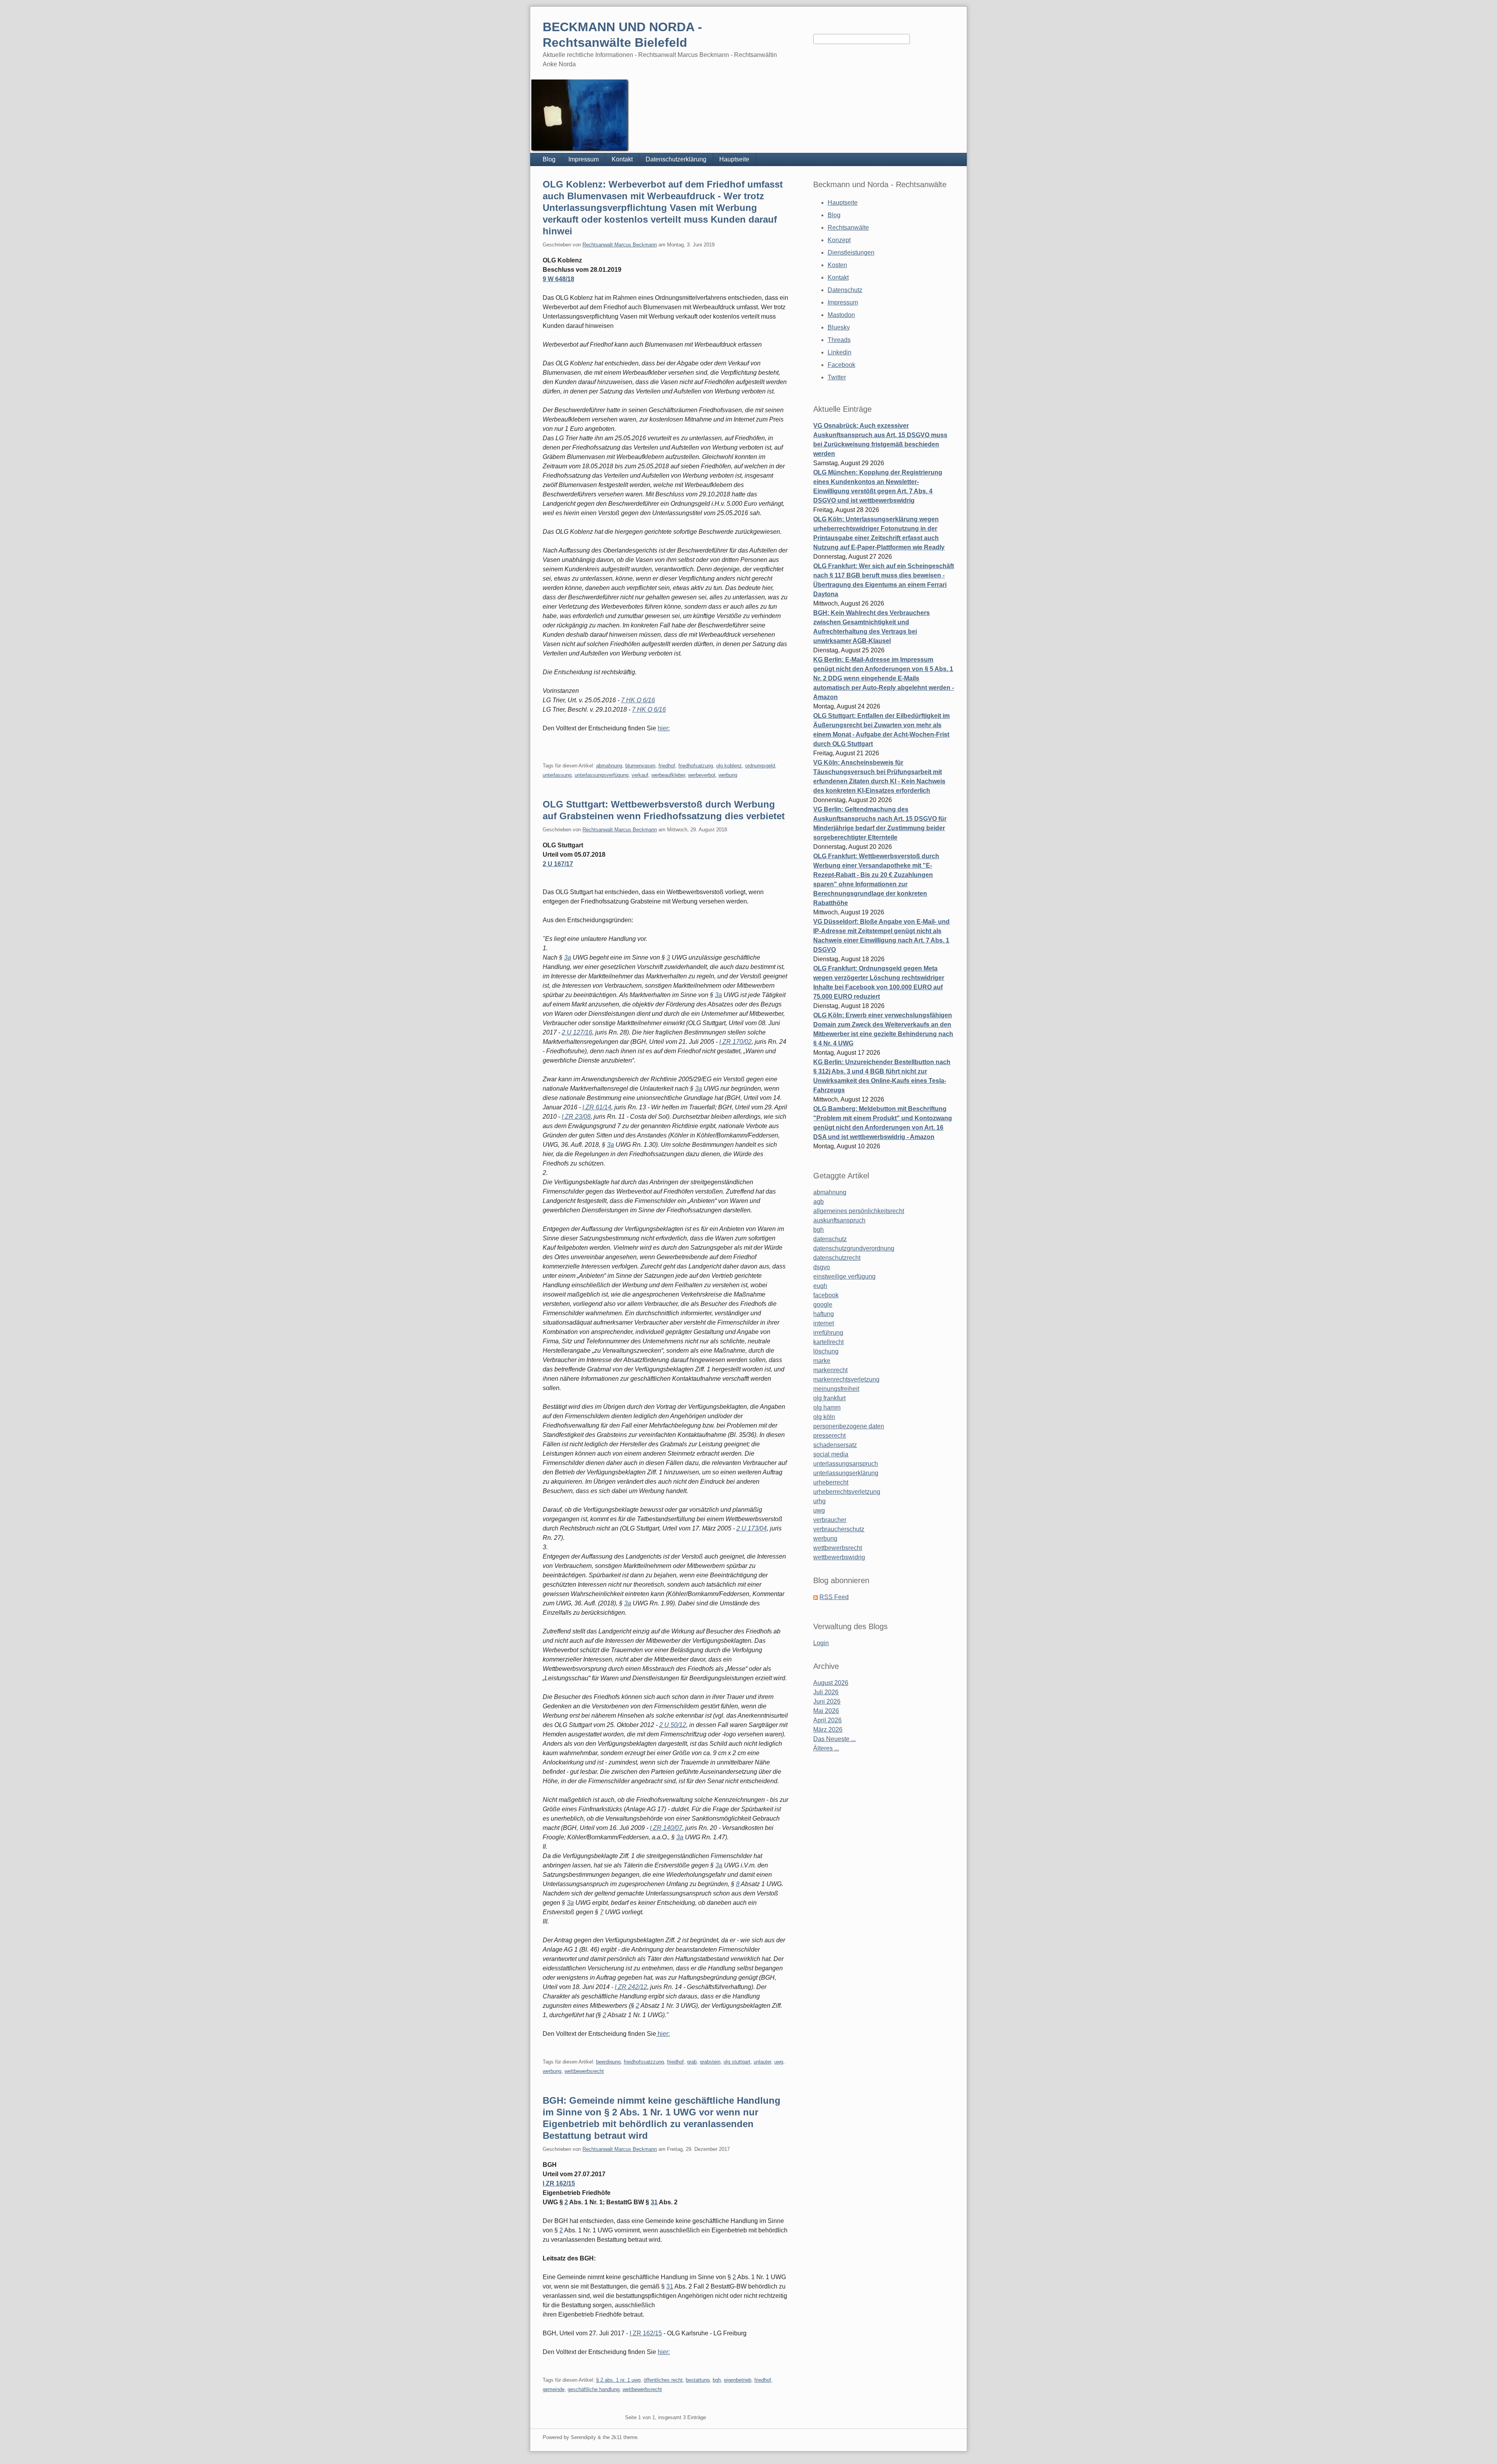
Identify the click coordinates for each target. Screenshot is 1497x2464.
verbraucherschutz (839, 1529)
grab (692, 2062)
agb (818, 1202)
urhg (819, 1501)
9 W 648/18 (558, 279)
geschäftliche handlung (594, 2389)
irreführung (828, 1333)
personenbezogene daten (849, 1426)
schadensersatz (835, 1445)
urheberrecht (831, 1482)
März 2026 (828, 1730)
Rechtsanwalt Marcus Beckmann (620, 245)
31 (654, 2202)
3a (568, 957)
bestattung (698, 2380)
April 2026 (827, 1720)
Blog (549, 159)
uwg (779, 2062)
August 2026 (831, 1683)
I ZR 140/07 (666, 1828)
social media (831, 1454)
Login (821, 1643)
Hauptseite (734, 159)
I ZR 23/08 (576, 1117)
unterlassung (557, 775)
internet (824, 1323)
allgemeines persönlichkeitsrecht (859, 1211)
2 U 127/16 (577, 1032)
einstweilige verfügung (844, 1276)
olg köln (824, 1417)
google (823, 1305)
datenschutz (830, 1239)
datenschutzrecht (837, 1258)
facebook (826, 1295)
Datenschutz (845, 290)
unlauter (762, 2062)
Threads (839, 340)
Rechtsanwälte (848, 228)
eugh (820, 1286)
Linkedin (840, 352)
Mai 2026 (826, 1711)
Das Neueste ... (834, 1739)
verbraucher (830, 1520)
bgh (717, 2380)
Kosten (837, 265)
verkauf (640, 775)
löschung (826, 1351)
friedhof (667, 766)
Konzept (839, 240)
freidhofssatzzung (644, 2062)
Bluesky (839, 327)
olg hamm (827, 1407)
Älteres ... (826, 1748)
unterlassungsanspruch (846, 1464)
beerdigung (608, 2062)
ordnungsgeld (760, 766)
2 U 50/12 (673, 1725)
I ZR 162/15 (559, 2183)
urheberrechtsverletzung (847, 1492)
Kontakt (622, 159)
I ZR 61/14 (597, 1107)
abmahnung (609, 766)
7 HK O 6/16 (638, 700)
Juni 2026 (827, 1701)
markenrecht (830, 1370)
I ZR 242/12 (631, 1987)
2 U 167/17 (558, 864)
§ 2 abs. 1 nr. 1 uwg (618, 2380)
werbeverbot (702, 775)
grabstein (710, 2062)
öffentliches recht (663, 2380)
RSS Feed (834, 1597)
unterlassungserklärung (846, 1473)
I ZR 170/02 (735, 1042)
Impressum (584, 159)
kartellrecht (828, 1342)
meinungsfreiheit (836, 1389)
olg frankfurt (829, 1398)
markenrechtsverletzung (846, 1379)
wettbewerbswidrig (839, 1557)
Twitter (837, 377)
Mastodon (841, 315)
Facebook (841, 365)
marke (822, 1361)
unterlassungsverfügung (602, 775)
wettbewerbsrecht (584, 2071)
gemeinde (554, 2389)
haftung (824, 1314)
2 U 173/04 (752, 1528)
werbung (728, 775)
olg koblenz (729, 766)
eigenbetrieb (738, 2380)
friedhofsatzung (696, 766)
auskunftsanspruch (839, 1220)
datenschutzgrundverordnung (854, 1248)
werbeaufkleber (668, 775)
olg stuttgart (737, 2062)
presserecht (829, 1436)
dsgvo (822, 1267)
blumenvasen (640, 766)
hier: (664, 728)
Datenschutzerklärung (676, 159)
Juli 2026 (826, 1692)
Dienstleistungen (851, 252)
